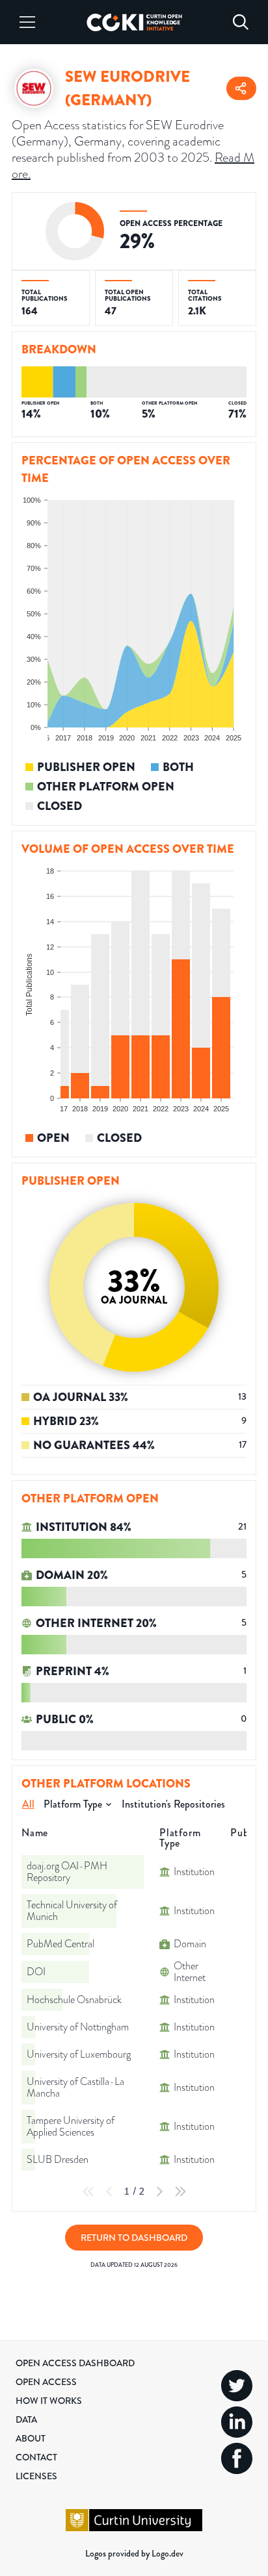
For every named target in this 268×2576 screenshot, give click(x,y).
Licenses (36, 2476)
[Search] (241, 22)
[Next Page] (159, 2191)
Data (26, 2419)
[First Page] (88, 2191)
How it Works (49, 2401)
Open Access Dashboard (75, 2363)
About (31, 2438)
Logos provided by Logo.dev (134, 2553)
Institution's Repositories (173, 1804)
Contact (36, 2457)
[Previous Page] (109, 2191)
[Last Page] (180, 2191)
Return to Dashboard (134, 2238)
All (28, 1804)
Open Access (46, 2382)
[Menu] (27, 22)
